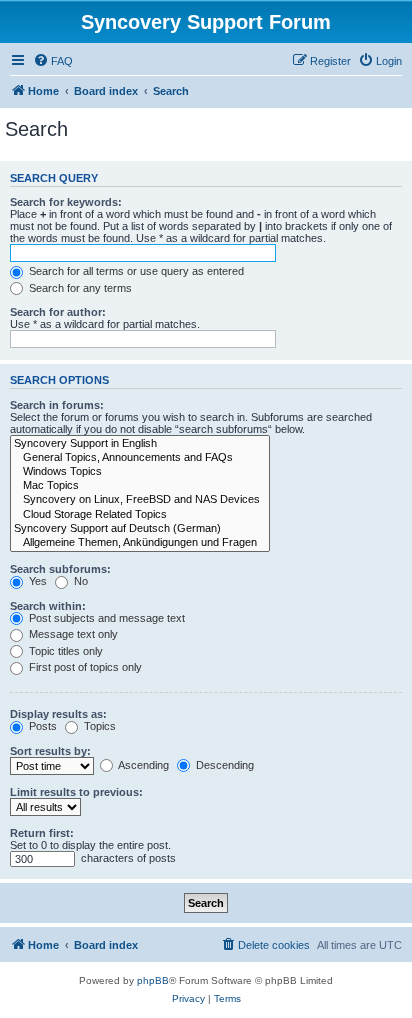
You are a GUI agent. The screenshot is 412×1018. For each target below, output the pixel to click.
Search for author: (58, 312)
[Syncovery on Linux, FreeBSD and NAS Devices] (140, 500)
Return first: (42, 833)
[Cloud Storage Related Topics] (140, 515)
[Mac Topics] (140, 486)
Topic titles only (64, 651)
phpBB (153, 980)
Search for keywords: (66, 202)
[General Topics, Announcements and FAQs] (140, 458)
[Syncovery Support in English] (140, 444)
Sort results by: (50, 751)
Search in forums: (57, 405)
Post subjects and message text (105, 618)
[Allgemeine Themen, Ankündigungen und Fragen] (140, 543)
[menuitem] (53, 61)
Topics (98, 726)
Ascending (142, 765)
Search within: (48, 606)
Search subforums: (60, 569)
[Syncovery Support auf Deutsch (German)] (140, 529)
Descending (223, 765)
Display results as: (58, 714)
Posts (41, 726)
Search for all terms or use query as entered (135, 271)
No (79, 581)
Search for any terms (79, 288)
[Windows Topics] (140, 472)
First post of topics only (84, 667)
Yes (36, 581)
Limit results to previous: (76, 792)
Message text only (72, 634)
